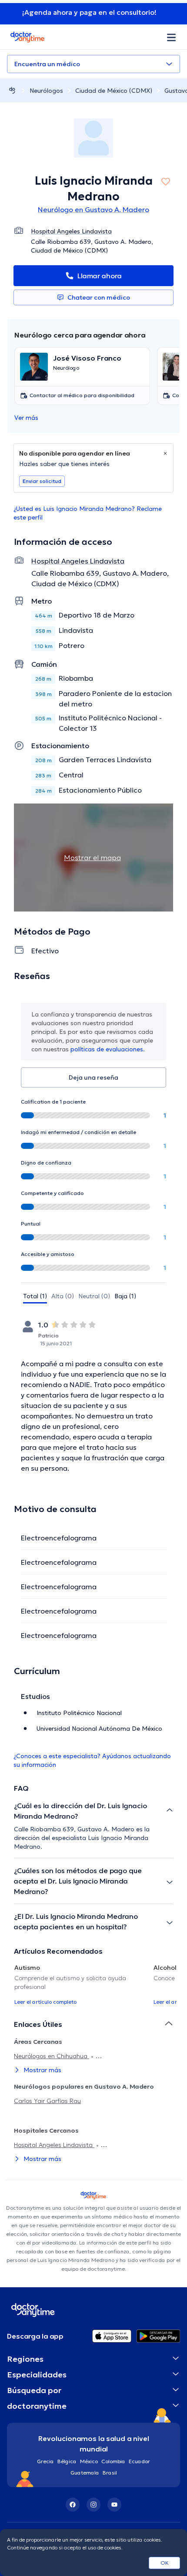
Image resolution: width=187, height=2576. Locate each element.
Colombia (113, 2461)
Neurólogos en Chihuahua (52, 2056)
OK (165, 2563)
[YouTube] (114, 2505)
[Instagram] (93, 2505)
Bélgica (67, 2461)
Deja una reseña (93, 1077)
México (89, 2461)
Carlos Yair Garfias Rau (47, 2101)
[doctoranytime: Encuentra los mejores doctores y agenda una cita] (12, 90)
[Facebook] (73, 2505)
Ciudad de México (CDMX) (114, 91)
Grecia (45, 2461)
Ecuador (139, 2461)
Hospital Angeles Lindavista (54, 2145)
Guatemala (85, 2473)
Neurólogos (46, 91)
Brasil (110, 2473)
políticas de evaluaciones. (108, 1049)
